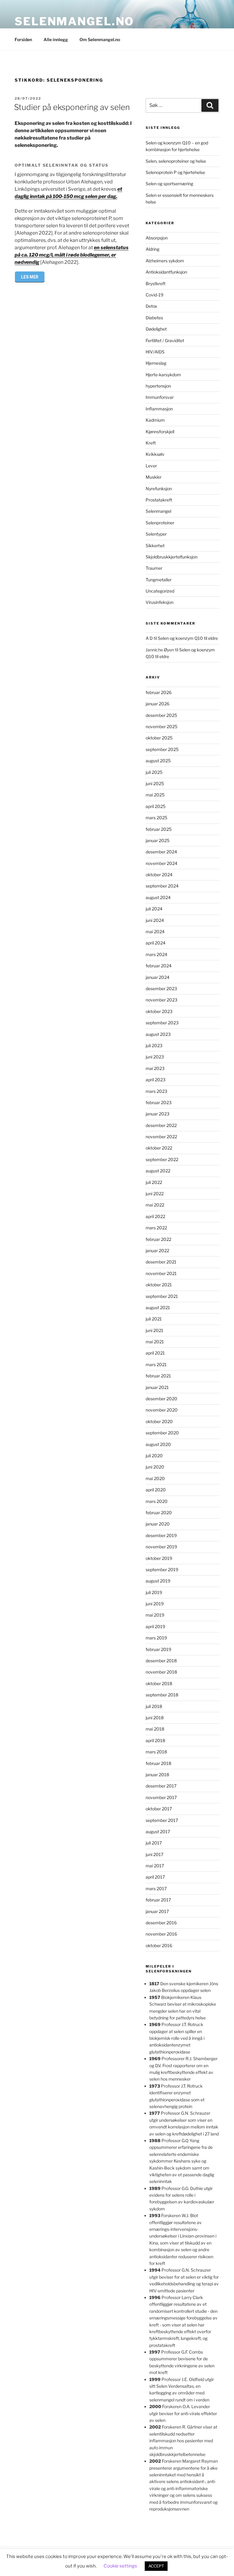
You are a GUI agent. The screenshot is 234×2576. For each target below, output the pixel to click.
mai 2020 (155, 1478)
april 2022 (155, 1216)
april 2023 (156, 1080)
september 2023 (162, 1023)
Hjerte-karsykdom (163, 375)
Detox (151, 306)
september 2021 (162, 1296)
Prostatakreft (159, 500)
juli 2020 (154, 1456)
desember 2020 (161, 1399)
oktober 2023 (159, 1011)
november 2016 (161, 1934)
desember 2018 (161, 1661)
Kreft (151, 443)
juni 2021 (154, 1330)
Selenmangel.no (74, 21)
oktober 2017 (159, 1809)
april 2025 (156, 806)
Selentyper (156, 534)
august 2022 (158, 1171)
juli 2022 (154, 1182)
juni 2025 (155, 783)
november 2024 (161, 863)
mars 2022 (156, 1228)
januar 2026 (158, 704)
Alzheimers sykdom (165, 261)
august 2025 (158, 761)
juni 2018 (155, 1718)
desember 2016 (161, 1923)
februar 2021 (158, 1376)
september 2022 (162, 1159)
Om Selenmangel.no (100, 39)
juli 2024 (154, 909)
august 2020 (158, 1444)
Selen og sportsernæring (169, 184)
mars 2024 (156, 954)
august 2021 (158, 1307)
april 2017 (155, 1877)
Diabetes (154, 318)
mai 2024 (155, 932)
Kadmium (155, 420)
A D (149, 638)
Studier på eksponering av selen (72, 107)
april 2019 (155, 1626)
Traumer (154, 568)
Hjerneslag (156, 363)
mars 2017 (156, 1889)
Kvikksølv (155, 454)
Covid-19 (154, 295)
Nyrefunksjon (159, 489)
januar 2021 (157, 1387)
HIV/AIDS (155, 352)
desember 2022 (161, 1125)
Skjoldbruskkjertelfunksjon (172, 557)
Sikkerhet (155, 546)
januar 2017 (157, 1911)
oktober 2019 (159, 1558)
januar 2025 (158, 840)
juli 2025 (154, 772)
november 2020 (162, 1410)
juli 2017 (154, 1843)
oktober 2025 (159, 738)
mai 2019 (155, 1615)
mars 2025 (156, 818)
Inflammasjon (159, 409)
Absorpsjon (157, 238)
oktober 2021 (159, 1285)
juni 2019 (155, 1604)
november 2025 (161, 726)
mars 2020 (157, 1501)
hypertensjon (158, 386)
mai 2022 (155, 1205)
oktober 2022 (159, 1148)
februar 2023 (159, 1102)
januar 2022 (157, 1251)
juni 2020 (155, 1467)
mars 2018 (156, 1752)
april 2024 (156, 943)
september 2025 (162, 749)
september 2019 (162, 1570)
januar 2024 (158, 977)
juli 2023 (154, 1045)
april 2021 (155, 1353)
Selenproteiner (160, 523)
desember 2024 (161, 852)
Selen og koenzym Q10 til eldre (188, 638)
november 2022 (161, 1137)
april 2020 (156, 1490)
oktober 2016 (159, 1945)
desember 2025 (161, 715)
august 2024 (158, 897)
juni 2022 (155, 1194)
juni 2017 (154, 1854)
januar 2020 (158, 1524)
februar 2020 (159, 1513)
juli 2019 (154, 1592)
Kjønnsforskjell (160, 432)
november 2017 (161, 1797)
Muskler (154, 477)
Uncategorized (160, 591)
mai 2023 (155, 1068)
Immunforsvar (160, 397)
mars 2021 (156, 1364)
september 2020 (162, 1433)
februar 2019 (158, 1649)
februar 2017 (158, 1900)
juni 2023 (155, 1057)
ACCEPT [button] (156, 2566)
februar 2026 (159, 692)
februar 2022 (158, 1239)
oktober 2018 (159, 1683)
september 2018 (162, 1695)
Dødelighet (156, 329)
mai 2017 (155, 1866)
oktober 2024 (159, 875)
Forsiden (23, 39)
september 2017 (162, 1820)
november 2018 (161, 1672)
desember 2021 (161, 1262)
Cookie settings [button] (120, 2566)
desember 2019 (161, 1535)
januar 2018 (157, 1775)
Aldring (152, 249)
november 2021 (161, 1273)
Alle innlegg (56, 39)
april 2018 (155, 1740)
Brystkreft (156, 283)
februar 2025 (159, 829)
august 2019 (158, 1581)
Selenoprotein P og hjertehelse (175, 172)
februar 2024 (159, 966)
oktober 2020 (159, 1421)
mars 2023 (156, 1091)
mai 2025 (155, 795)
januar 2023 (158, 1114)
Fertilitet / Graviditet (165, 340)
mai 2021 (155, 1342)
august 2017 (158, 1832)
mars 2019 (156, 1638)
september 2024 (162, 886)
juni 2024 (155, 920)
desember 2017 (161, 1786)
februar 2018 (158, 1763)
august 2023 (158, 1034)
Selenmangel (158, 511)
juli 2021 (154, 1319)
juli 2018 (154, 1706)
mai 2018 (155, 1729)
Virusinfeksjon (160, 602)
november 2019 (161, 1547)
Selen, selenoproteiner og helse (176, 161)
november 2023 (161, 1000)
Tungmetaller (159, 580)
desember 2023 (161, 989)
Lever (151, 466)
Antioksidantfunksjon (166, 272)
